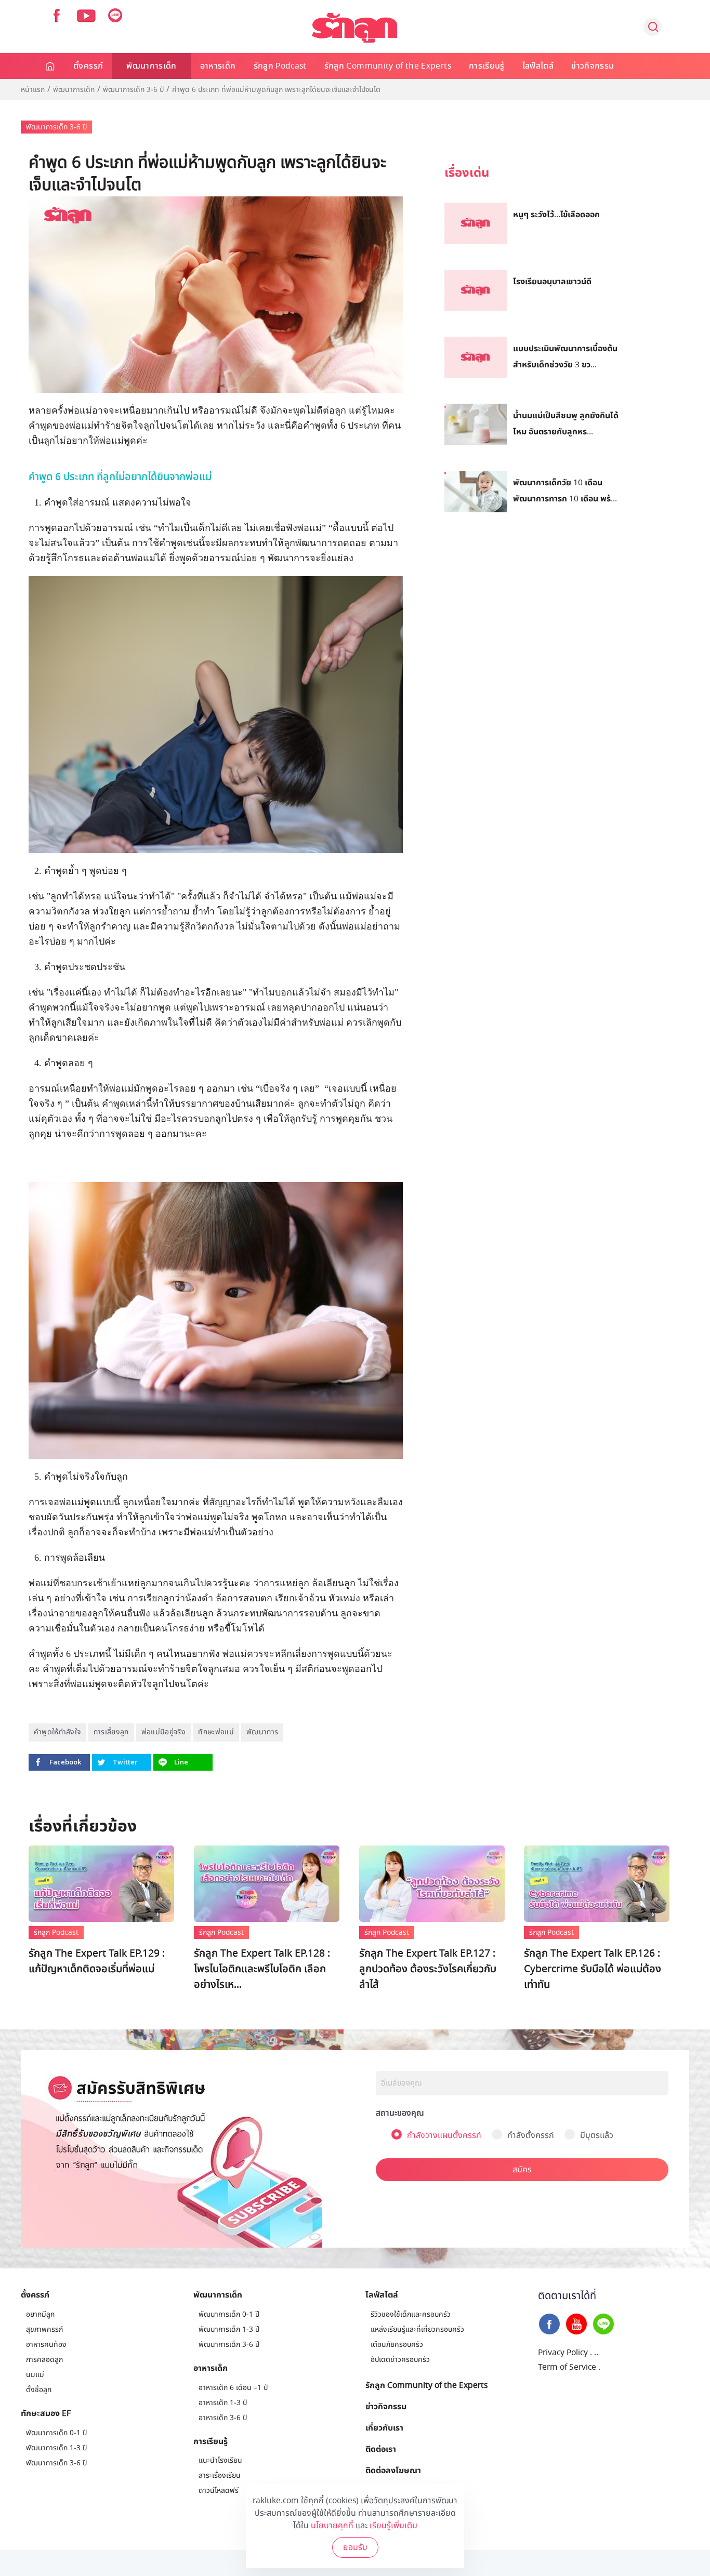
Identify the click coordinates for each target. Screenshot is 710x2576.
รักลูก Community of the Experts (388, 66)
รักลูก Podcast (280, 66)
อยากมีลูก (40, 2314)
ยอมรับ (355, 2547)
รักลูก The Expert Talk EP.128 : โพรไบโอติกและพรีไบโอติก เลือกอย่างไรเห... (262, 1969)
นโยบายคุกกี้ (332, 2526)
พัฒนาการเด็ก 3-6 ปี (133, 90)
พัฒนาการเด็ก (152, 66)
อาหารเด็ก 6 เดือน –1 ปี (233, 2388)
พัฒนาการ (262, 1732)
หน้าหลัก (51, 66)
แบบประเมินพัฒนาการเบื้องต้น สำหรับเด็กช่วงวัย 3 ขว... (565, 356)
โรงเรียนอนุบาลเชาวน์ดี (552, 281)
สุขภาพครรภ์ (44, 2329)
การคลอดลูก (44, 2360)
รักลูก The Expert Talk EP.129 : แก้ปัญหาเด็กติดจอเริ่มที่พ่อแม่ (97, 1961)
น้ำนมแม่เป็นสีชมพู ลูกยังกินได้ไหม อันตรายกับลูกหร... (566, 423)
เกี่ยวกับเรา (384, 2427)
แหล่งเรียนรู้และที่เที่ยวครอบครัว (417, 2329)
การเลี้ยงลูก (111, 1732)
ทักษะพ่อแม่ (216, 1732)
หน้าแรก (33, 90)
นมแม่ (35, 2375)
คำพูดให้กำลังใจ (57, 1732)
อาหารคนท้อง (46, 2345)
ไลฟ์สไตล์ (538, 66)
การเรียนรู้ (487, 66)
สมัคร (522, 2170)
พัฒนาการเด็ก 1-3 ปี (56, 2448)
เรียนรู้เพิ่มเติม (393, 2526)
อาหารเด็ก (218, 66)
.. (596, 2353)
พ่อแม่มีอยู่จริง (164, 1732)
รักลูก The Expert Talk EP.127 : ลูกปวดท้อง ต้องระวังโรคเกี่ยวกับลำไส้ (428, 1969)
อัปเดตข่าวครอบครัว (400, 2360)
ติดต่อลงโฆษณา (393, 2470)
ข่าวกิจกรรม (593, 66)
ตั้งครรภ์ (88, 66)
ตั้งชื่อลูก (39, 2390)
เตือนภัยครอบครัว (397, 2345)
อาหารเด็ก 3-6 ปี (223, 2418)
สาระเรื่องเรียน (220, 2475)
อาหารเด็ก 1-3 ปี (223, 2403)
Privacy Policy (563, 2353)
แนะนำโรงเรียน (220, 2460)
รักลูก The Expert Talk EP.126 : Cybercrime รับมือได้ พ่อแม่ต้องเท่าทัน (593, 1969)
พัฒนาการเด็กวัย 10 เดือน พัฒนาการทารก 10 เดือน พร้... (565, 490)
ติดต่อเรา (381, 2449)
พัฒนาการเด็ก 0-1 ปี (56, 2433)
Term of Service (567, 2367)
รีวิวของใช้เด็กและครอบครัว (411, 2314)
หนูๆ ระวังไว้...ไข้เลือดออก (556, 214)
